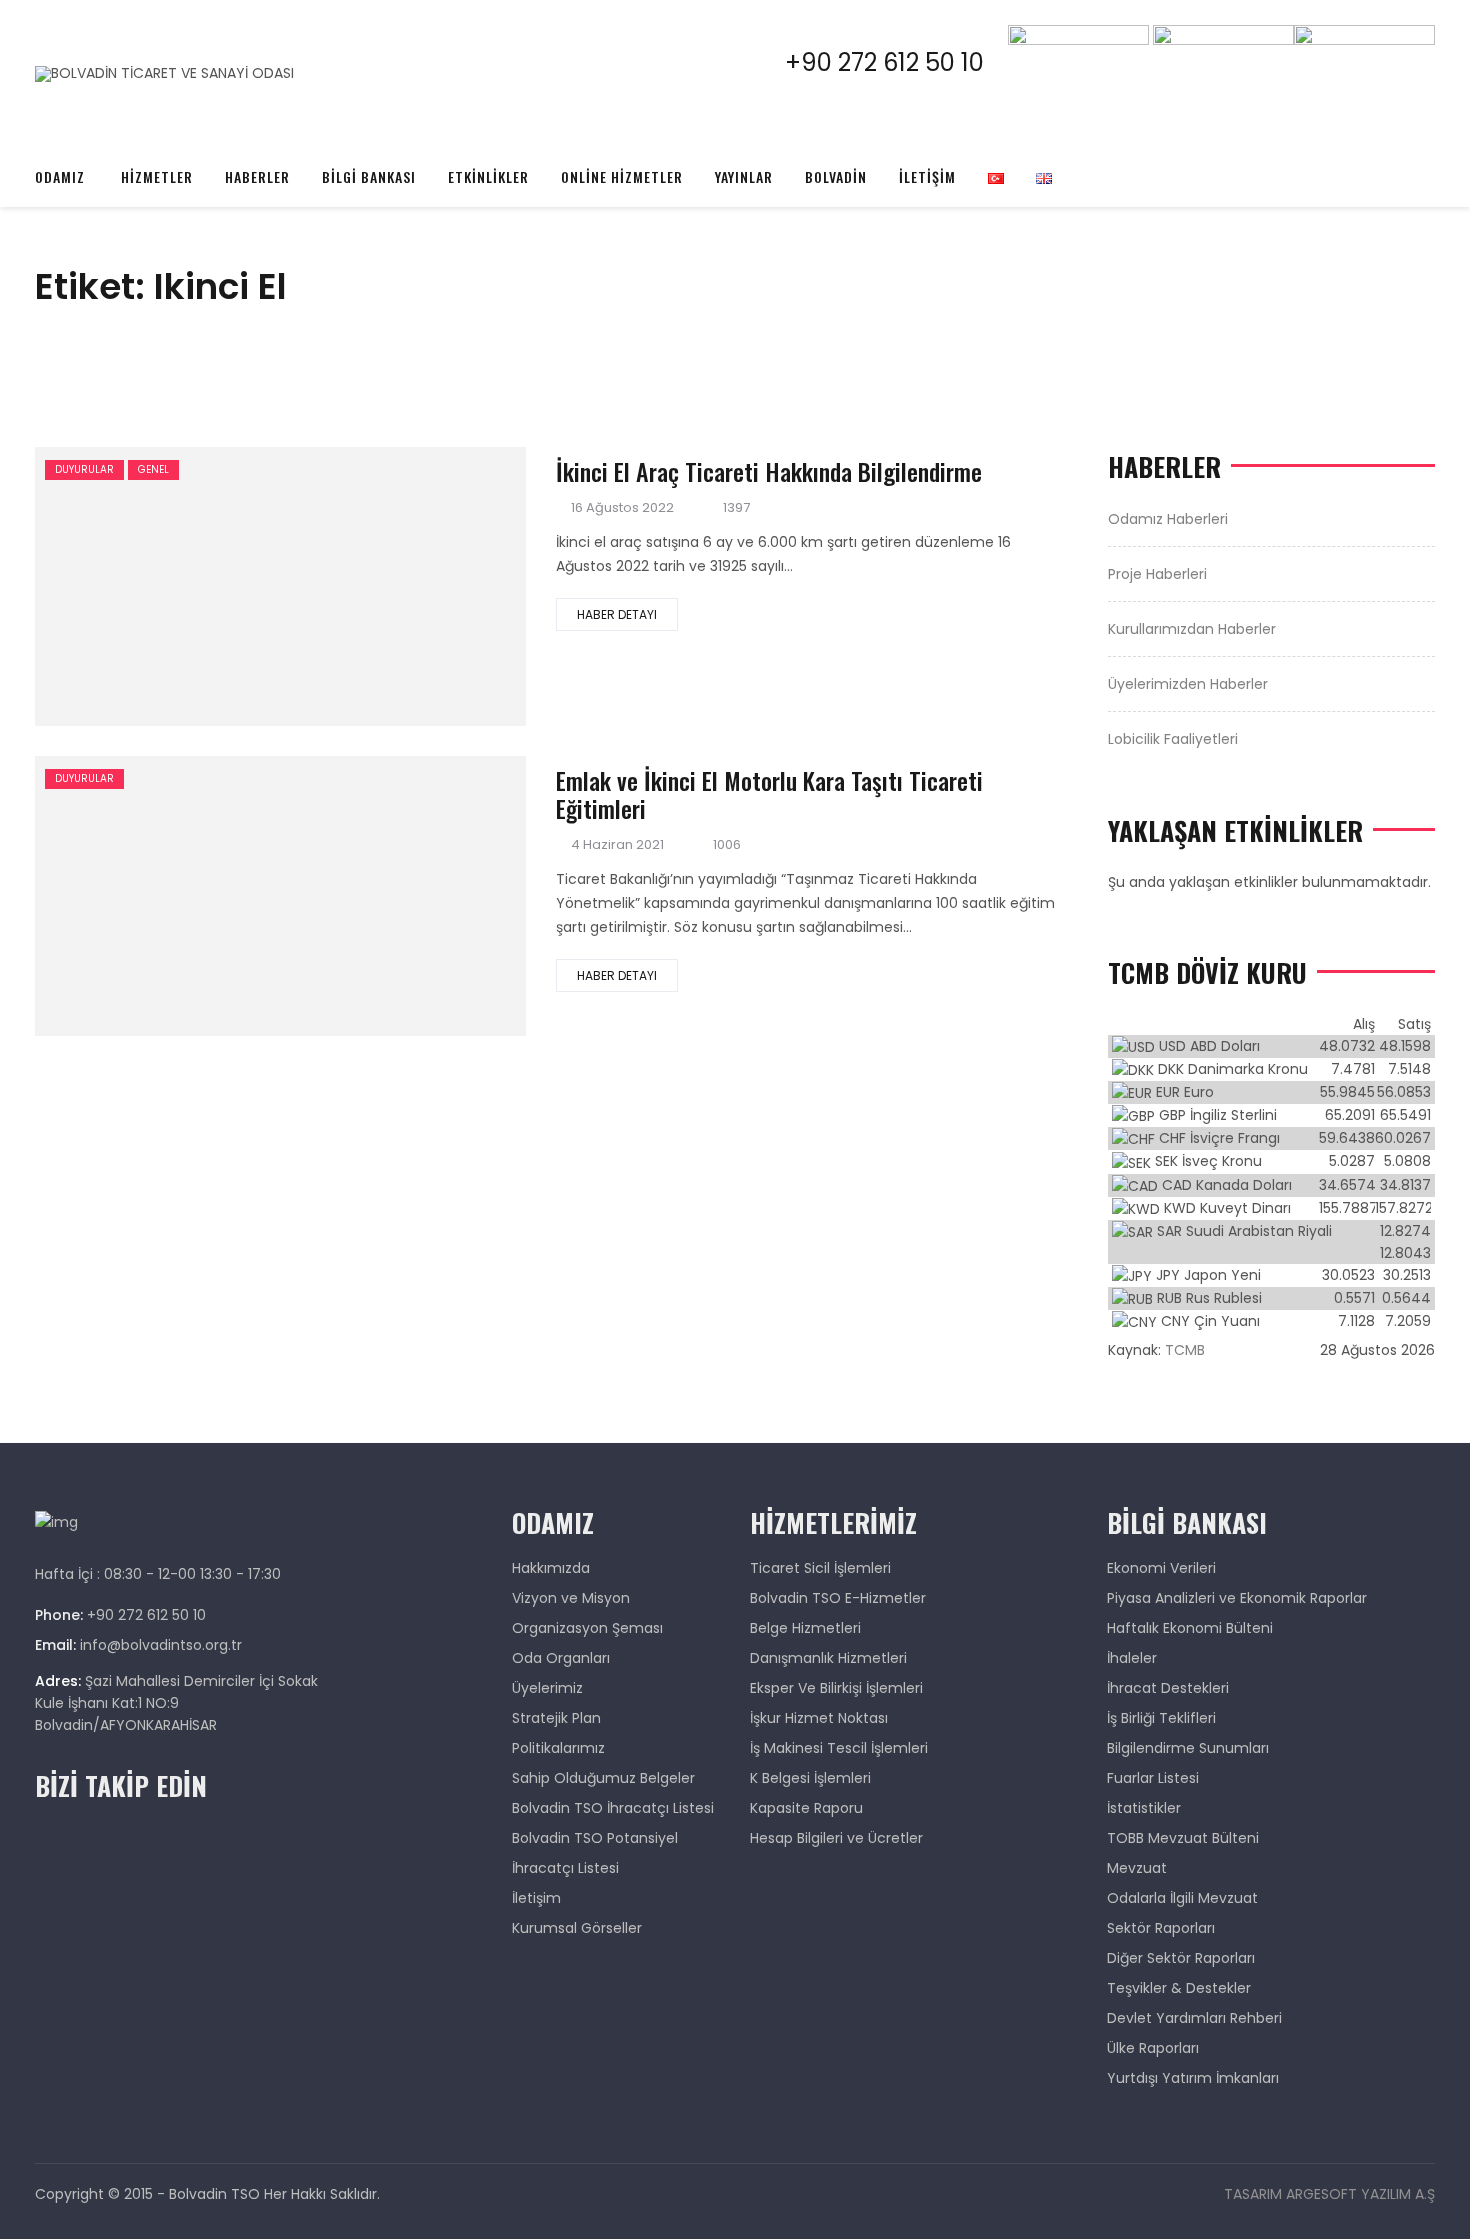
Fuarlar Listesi (1153, 1778)
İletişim (927, 176)
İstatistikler (1144, 1808)
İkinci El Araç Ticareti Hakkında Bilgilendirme (769, 471)
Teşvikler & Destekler (1179, 1988)
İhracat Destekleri (1168, 1688)
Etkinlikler (488, 176)
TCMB (1185, 1350)
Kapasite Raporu (806, 1808)
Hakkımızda (551, 1568)
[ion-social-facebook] (1314, 112)
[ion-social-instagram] (1384, 112)
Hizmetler (157, 176)
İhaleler (1132, 1658)
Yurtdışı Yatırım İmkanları (1193, 2078)
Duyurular (84, 469)
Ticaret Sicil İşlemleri (820, 1568)
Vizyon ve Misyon (571, 1598)
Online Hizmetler (622, 176)
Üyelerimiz (547, 1688)
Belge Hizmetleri (805, 1628)
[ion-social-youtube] (1419, 112)
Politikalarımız (558, 1748)
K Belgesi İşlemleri (810, 1778)
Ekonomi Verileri (1161, 1568)
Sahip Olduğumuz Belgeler (603, 1778)
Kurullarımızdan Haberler (1192, 629)
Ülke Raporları (1153, 2048)
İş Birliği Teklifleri (1161, 1718)
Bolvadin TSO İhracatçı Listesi (613, 1808)
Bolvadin (836, 176)
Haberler (257, 176)
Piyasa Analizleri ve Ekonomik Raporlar (1237, 1598)
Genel (153, 469)
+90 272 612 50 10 (896, 62)
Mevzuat (1137, 1868)
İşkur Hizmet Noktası (819, 1718)
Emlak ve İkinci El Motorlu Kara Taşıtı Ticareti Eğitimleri (769, 794)
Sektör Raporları (1161, 1928)
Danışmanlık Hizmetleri (828, 1658)
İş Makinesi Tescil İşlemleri (839, 1748)
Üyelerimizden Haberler (1188, 684)
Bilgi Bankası (369, 176)
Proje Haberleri (1157, 574)
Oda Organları (561, 1658)
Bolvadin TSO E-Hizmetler (838, 1598)
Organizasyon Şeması (587, 1628)
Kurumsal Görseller (577, 1928)
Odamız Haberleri (1168, 519)
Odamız (60, 176)
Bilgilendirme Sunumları (1188, 1748)
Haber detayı (617, 614)
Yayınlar (744, 176)
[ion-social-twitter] (1349, 112)
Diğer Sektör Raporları (1181, 1958)
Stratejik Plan (556, 1718)
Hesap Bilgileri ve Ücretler (836, 1838)
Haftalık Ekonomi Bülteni (1190, 1628)
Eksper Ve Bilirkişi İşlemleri (836, 1688)
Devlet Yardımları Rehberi (1194, 2018)
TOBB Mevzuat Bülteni (1183, 1838)
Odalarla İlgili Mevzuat (1182, 1898)
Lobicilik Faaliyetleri (1173, 739)
